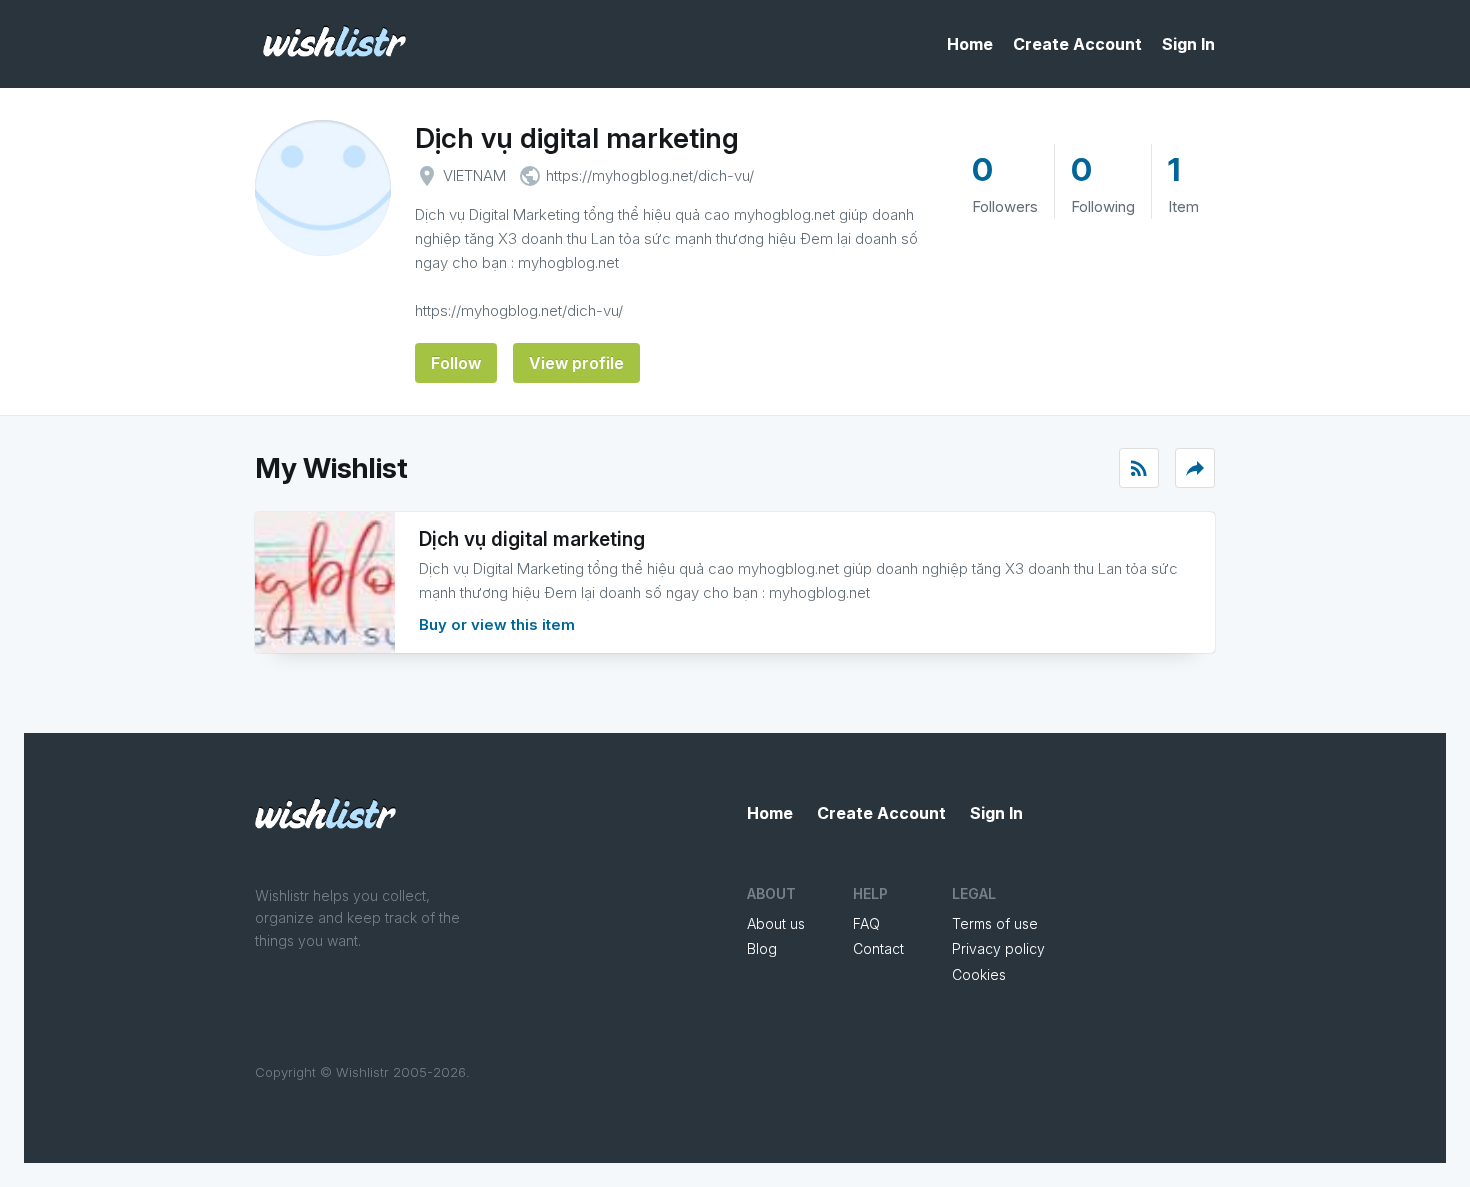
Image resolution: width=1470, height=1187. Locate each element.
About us (776, 923)
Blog (762, 948)
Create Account (1077, 44)
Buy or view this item (497, 624)
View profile (576, 363)
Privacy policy (998, 948)
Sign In (1188, 44)
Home (970, 44)
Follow (456, 363)
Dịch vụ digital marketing (577, 138)
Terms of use (995, 923)
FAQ (866, 923)
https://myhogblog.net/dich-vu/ (650, 175)
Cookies (979, 974)
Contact (878, 948)
